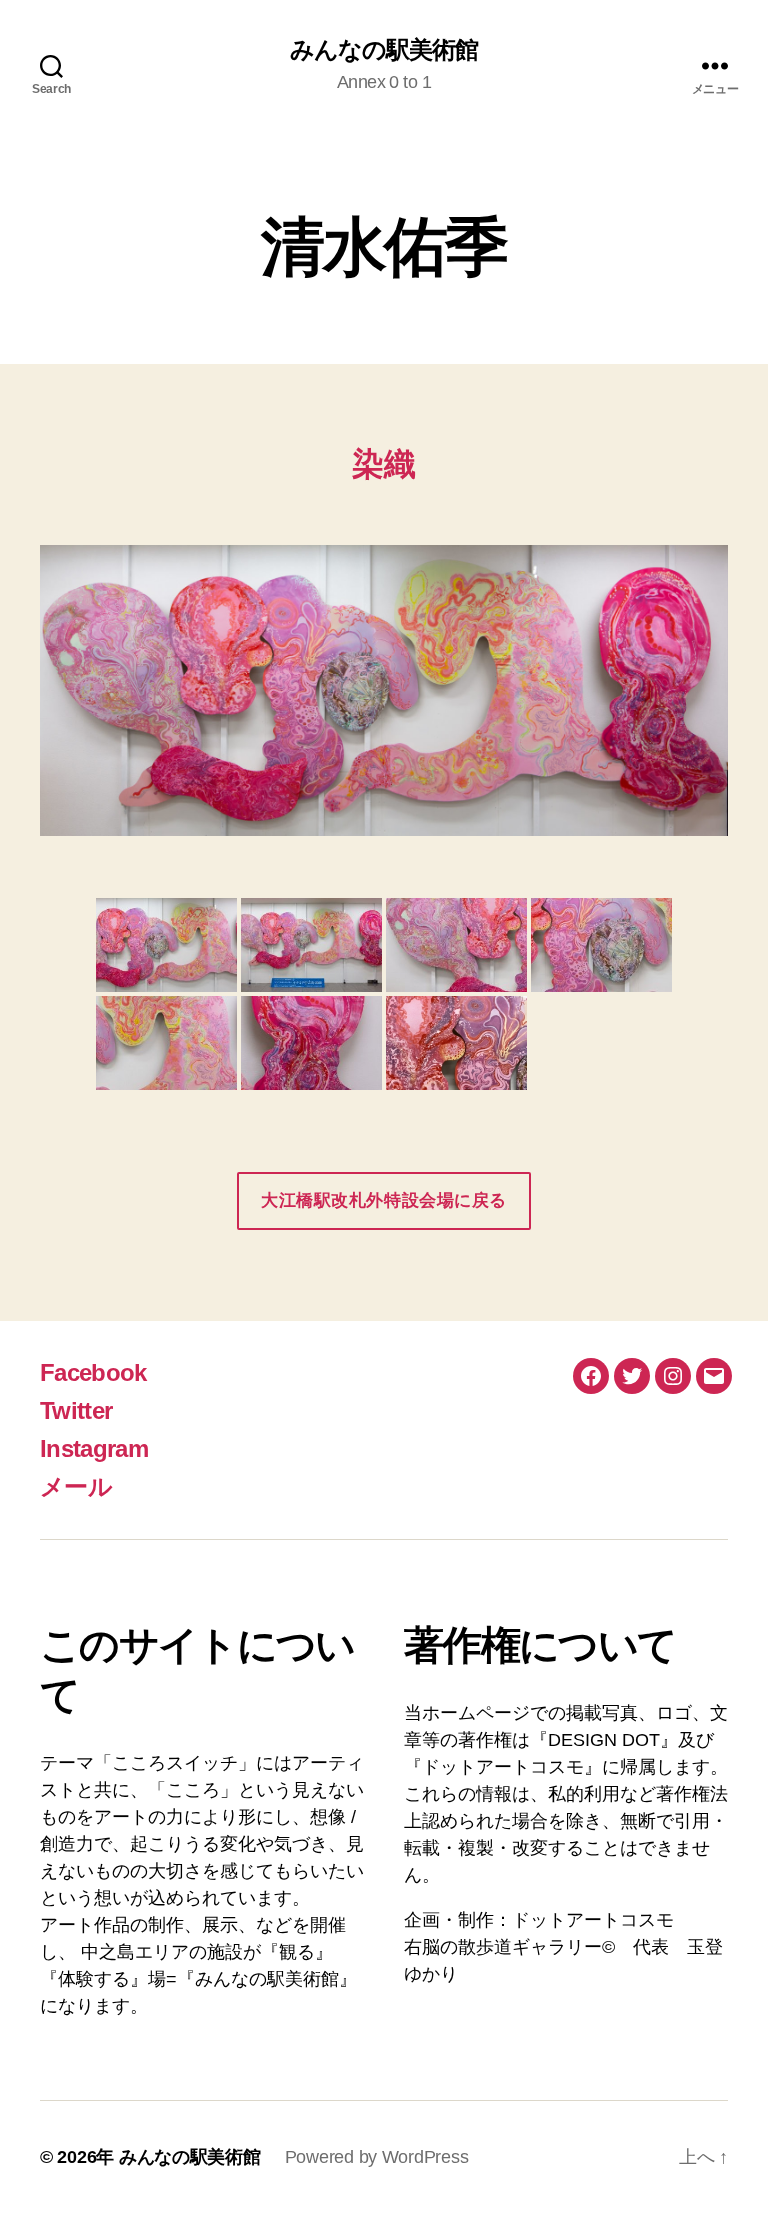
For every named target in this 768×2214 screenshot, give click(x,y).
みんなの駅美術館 (384, 50)
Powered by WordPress (377, 2157)
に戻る (384, 1200)
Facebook (93, 1372)
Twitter (76, 1410)
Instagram (94, 1448)
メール (76, 1486)
